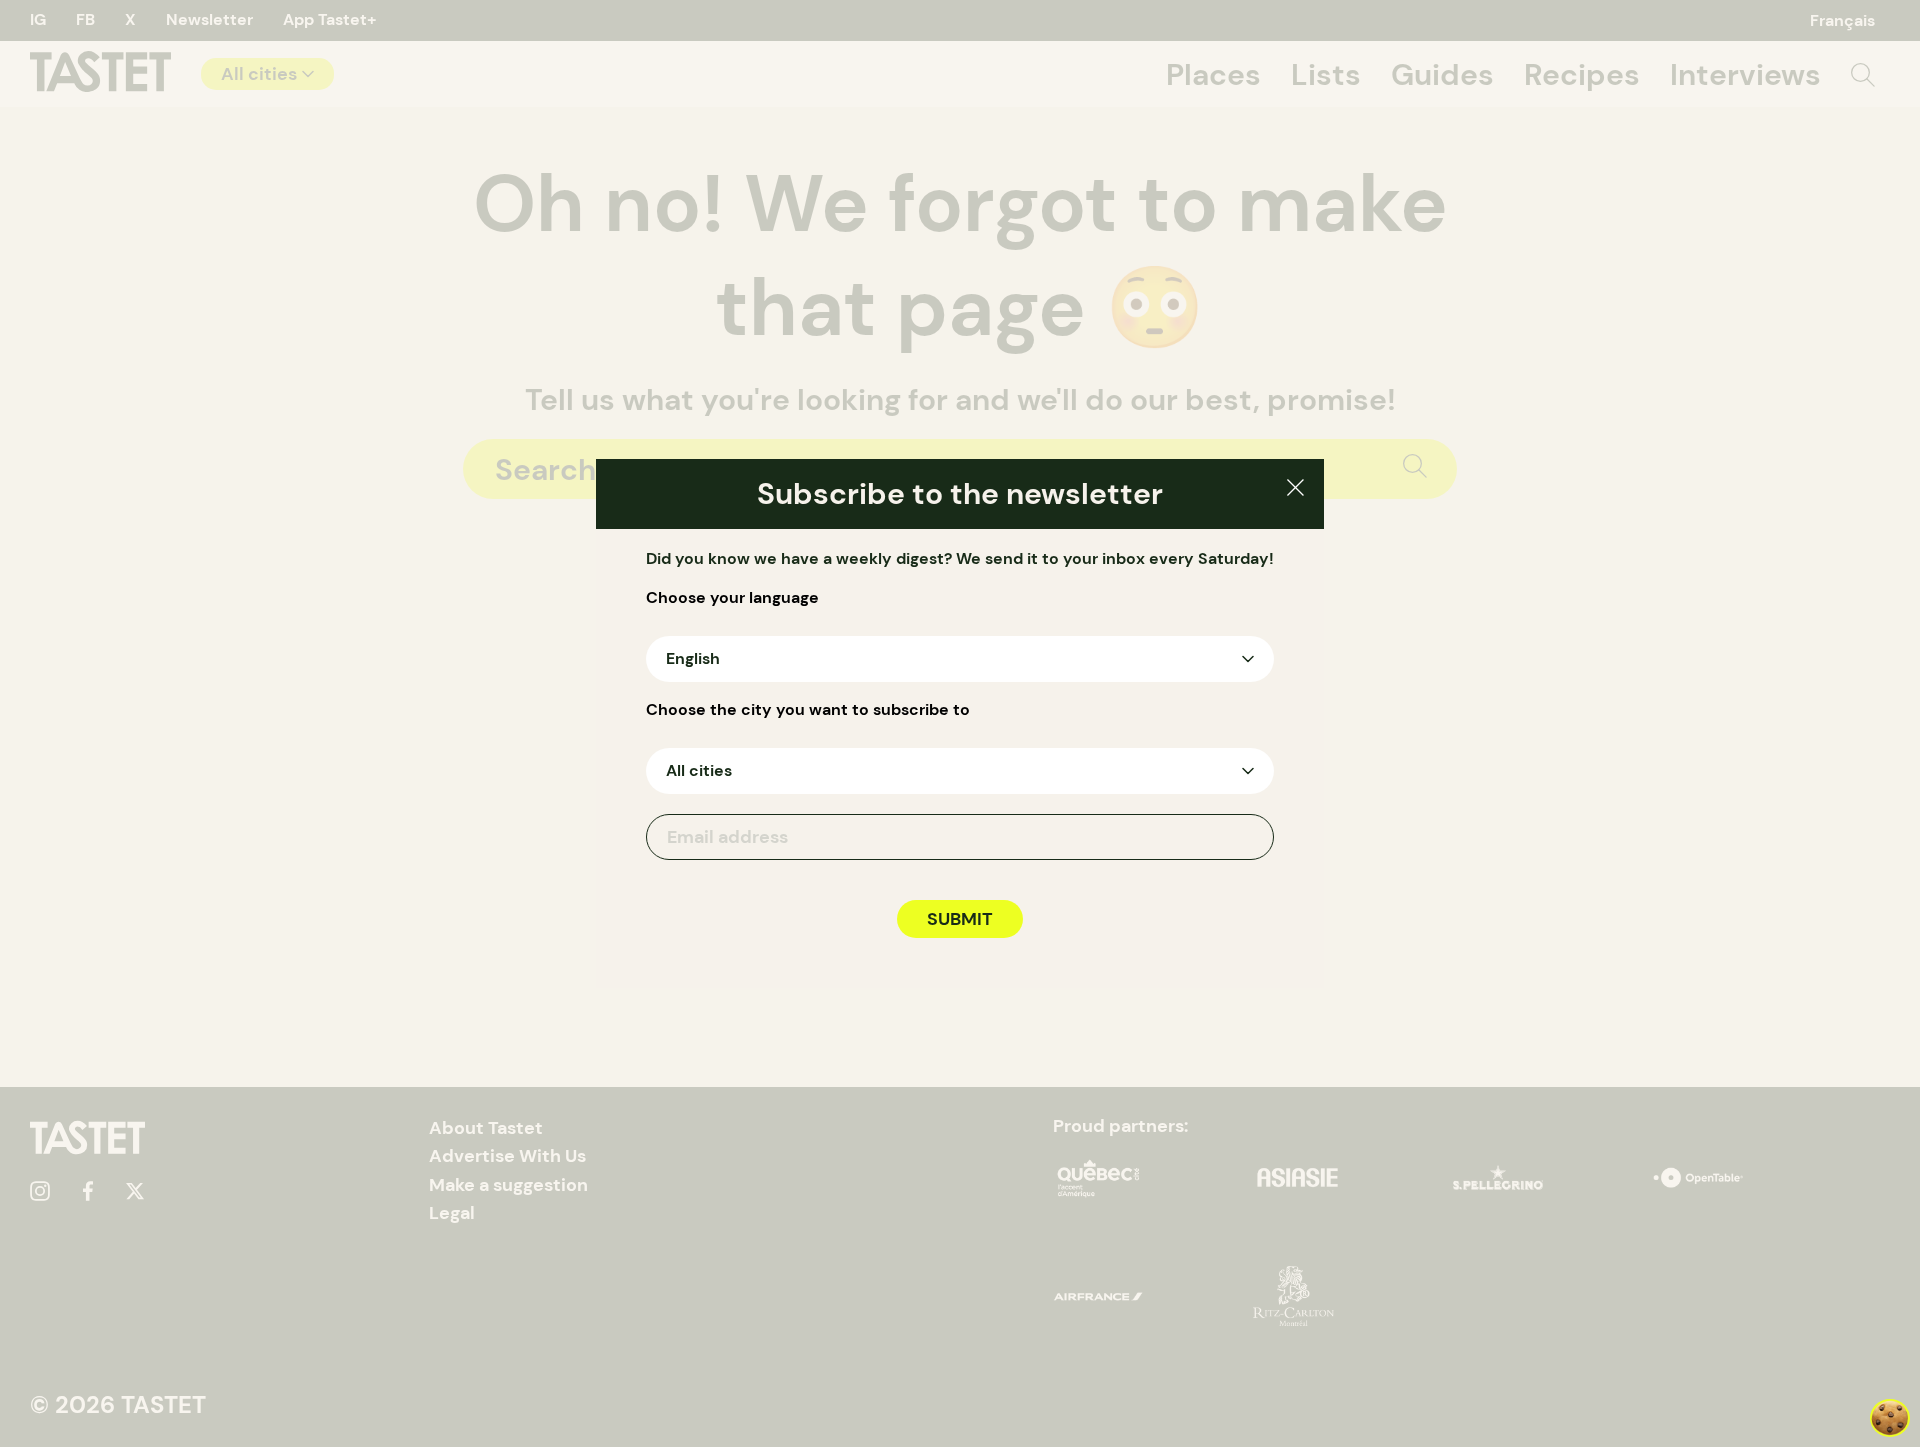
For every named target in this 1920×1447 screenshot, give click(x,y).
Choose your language (732, 598)
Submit (960, 919)
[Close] (1295, 490)
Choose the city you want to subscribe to (808, 710)
